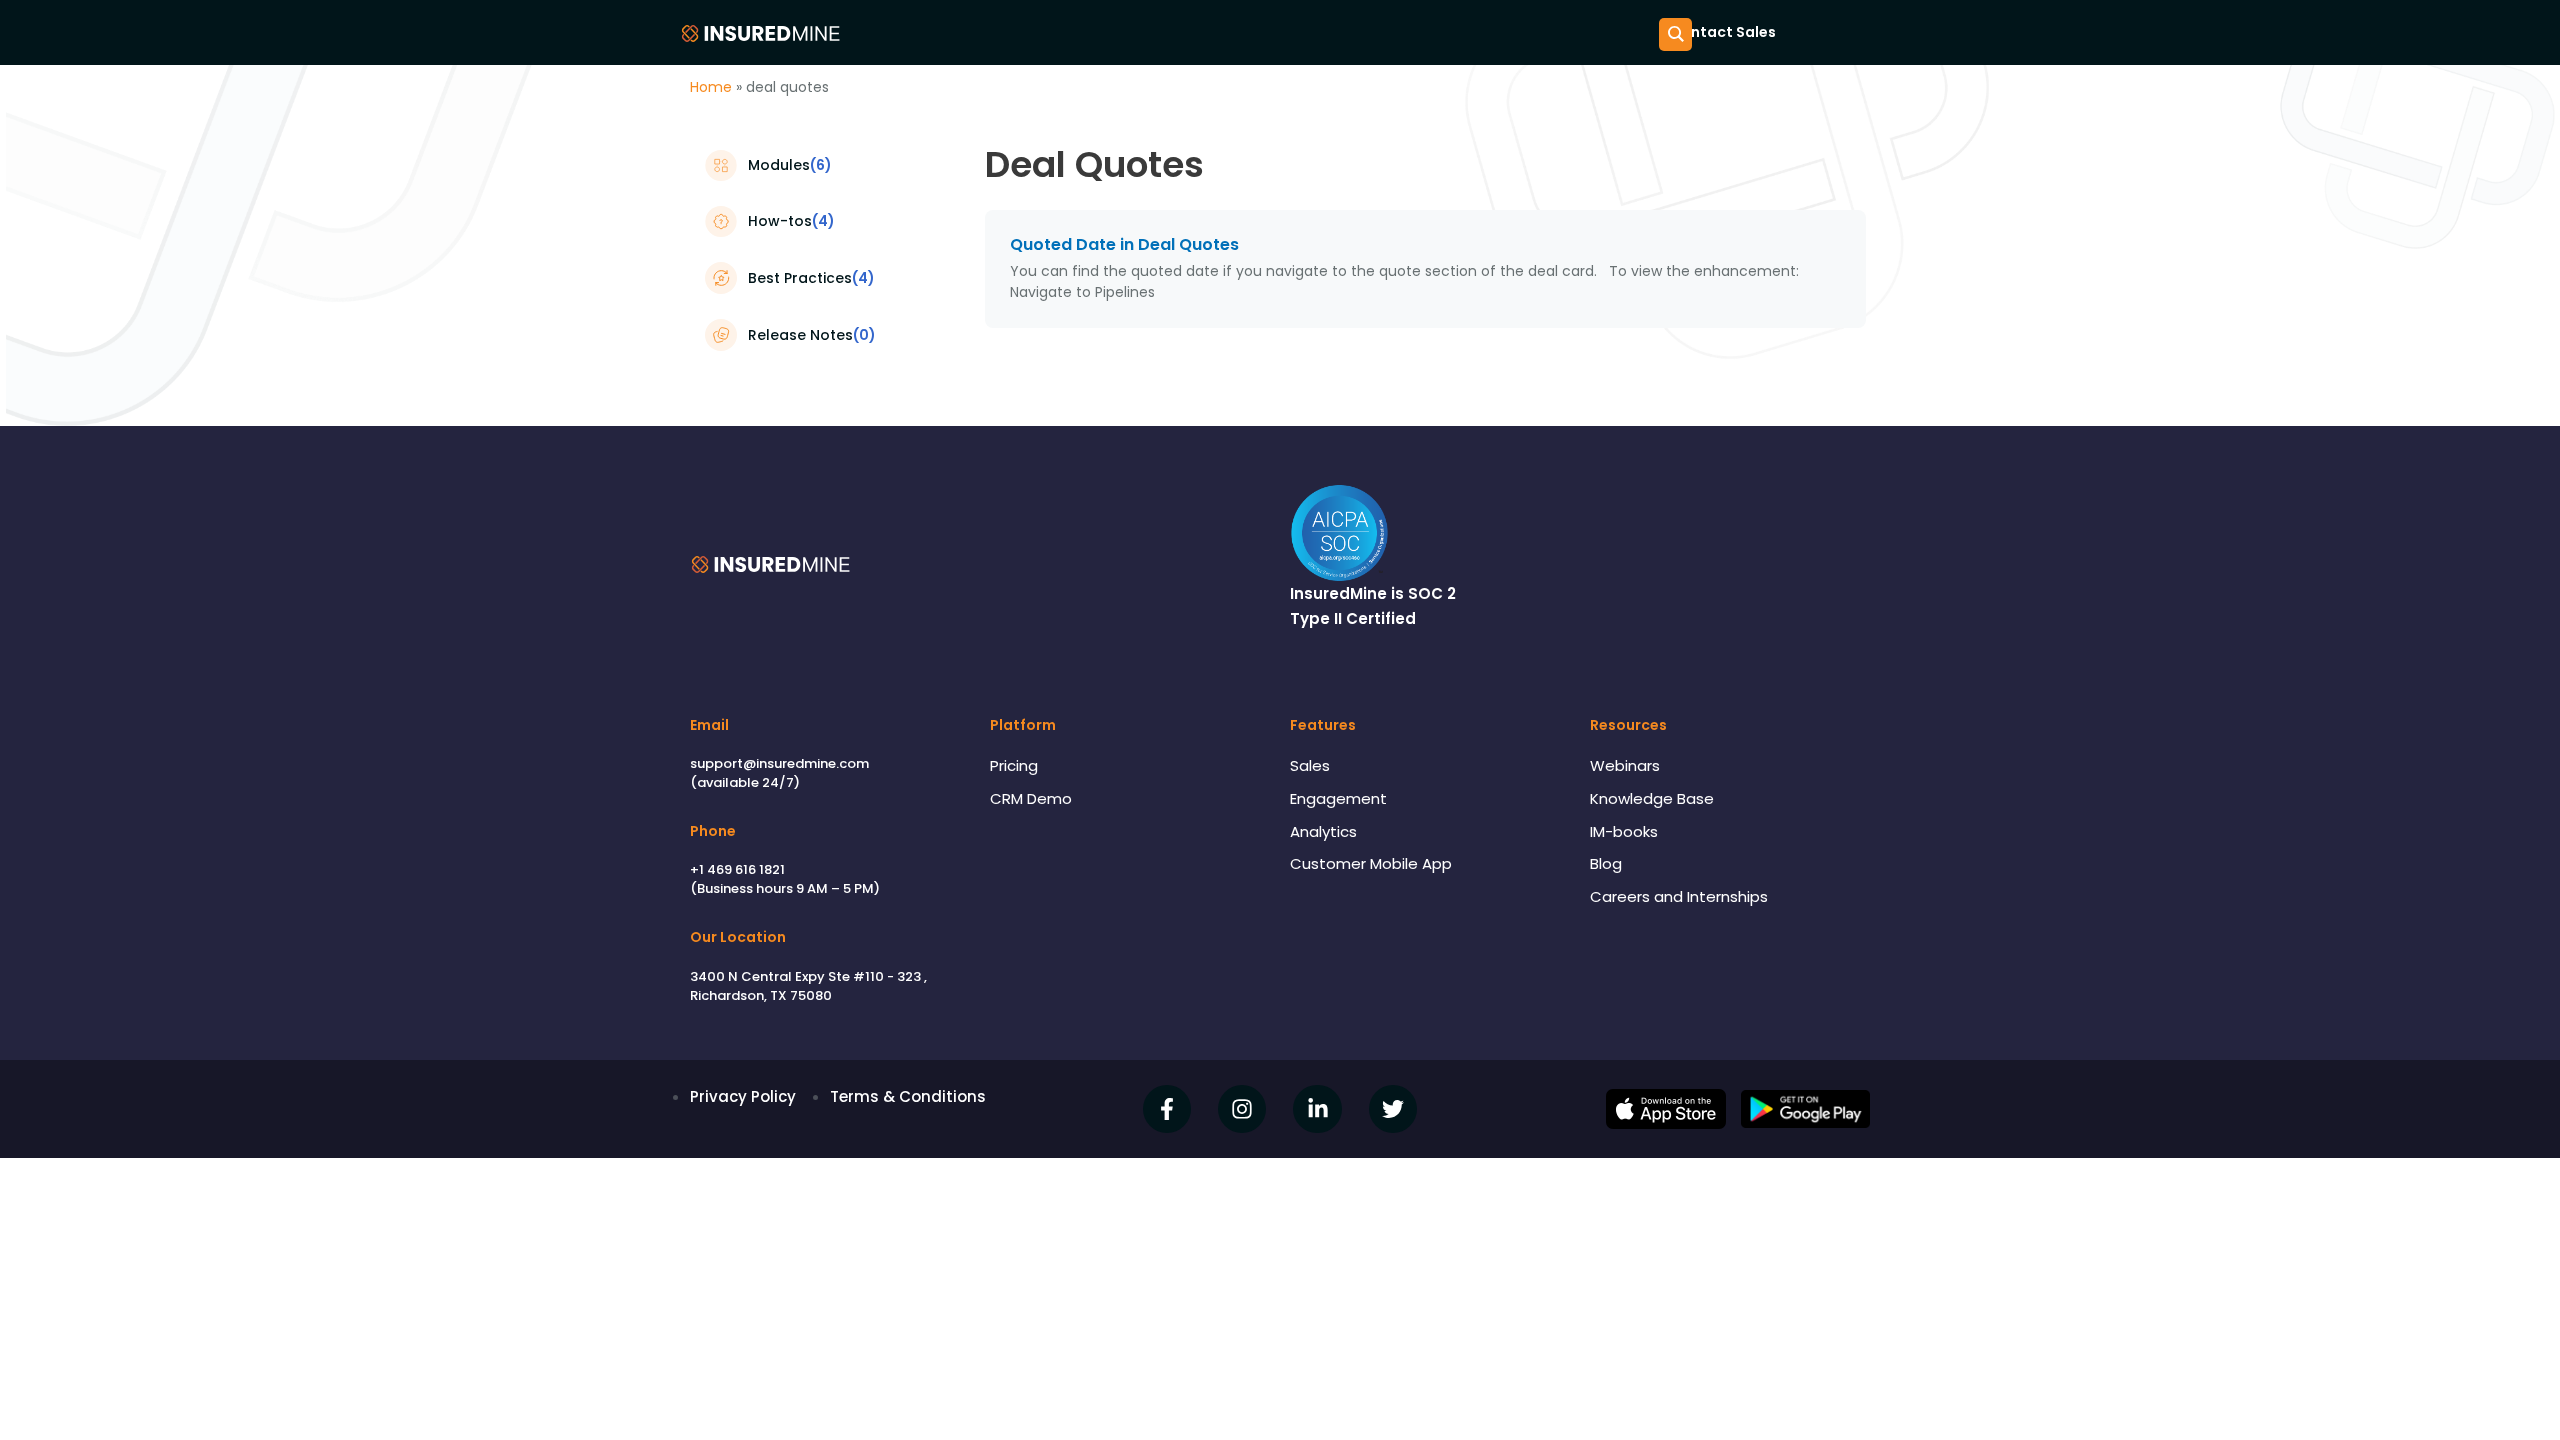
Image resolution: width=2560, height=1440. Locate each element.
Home (711, 87)
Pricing (1014, 765)
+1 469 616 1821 (737, 869)
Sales (1310, 765)
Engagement (1338, 798)
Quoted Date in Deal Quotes (1124, 244)
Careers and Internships (1679, 896)
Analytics (1323, 831)
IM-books (1624, 831)
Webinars (1625, 765)
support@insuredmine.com (779, 763)
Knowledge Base (1652, 798)
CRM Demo (1031, 798)
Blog (1606, 863)
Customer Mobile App (1371, 863)
